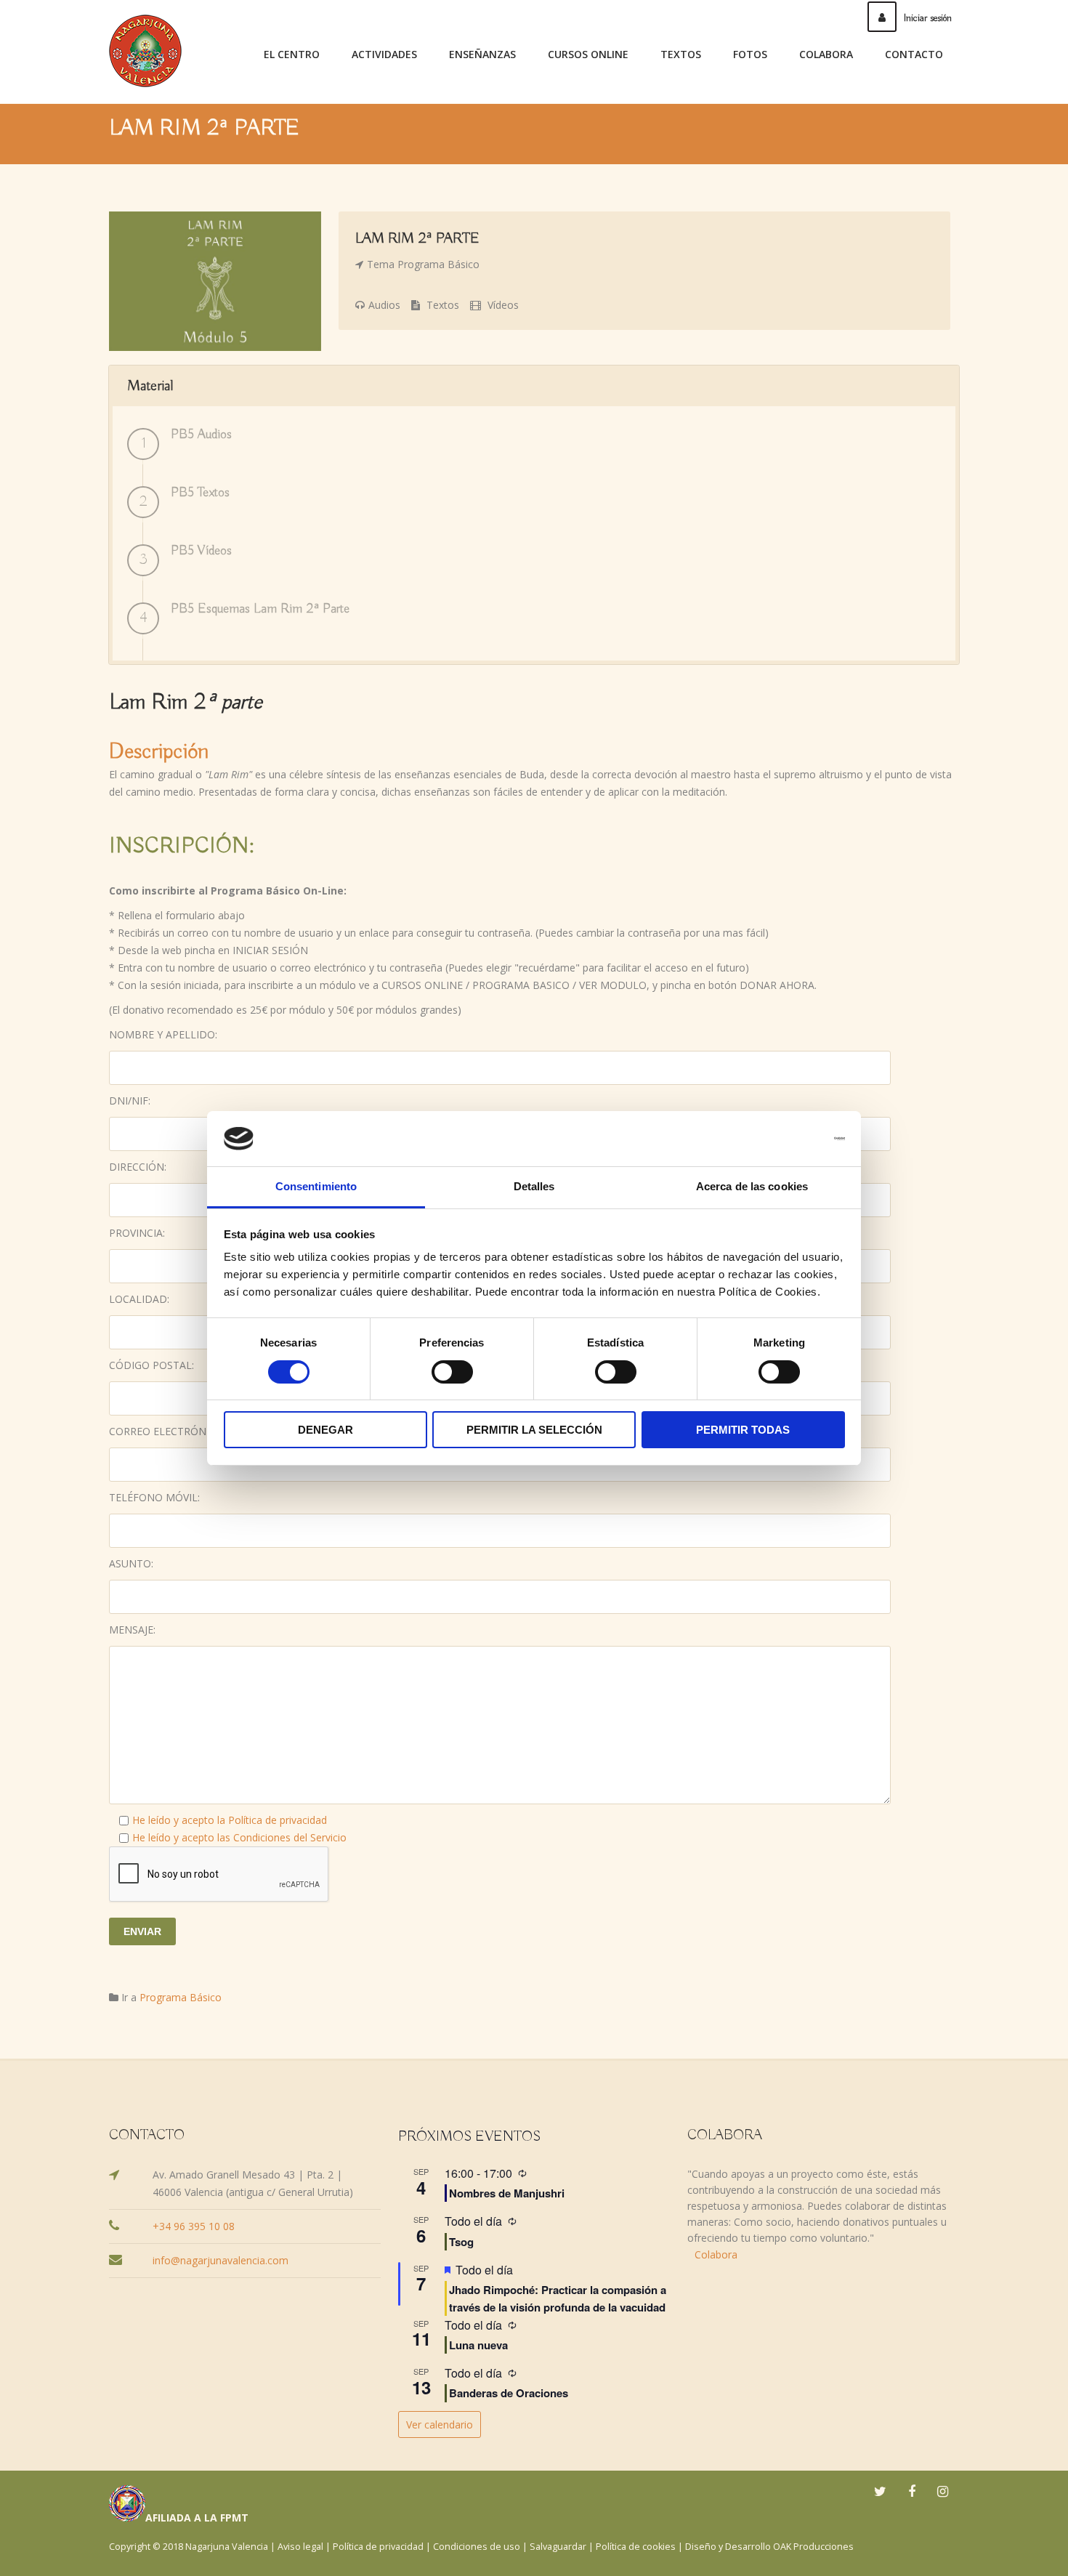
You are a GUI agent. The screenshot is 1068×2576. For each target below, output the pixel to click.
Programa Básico (438, 264)
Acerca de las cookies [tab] (752, 1186)
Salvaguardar (558, 2547)
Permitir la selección (534, 1430)
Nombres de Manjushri (507, 2193)
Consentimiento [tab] (316, 1186)
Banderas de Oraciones (509, 2393)
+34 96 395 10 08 (194, 2226)
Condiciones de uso (477, 2547)
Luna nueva (478, 2345)
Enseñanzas (482, 54)
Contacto (914, 54)
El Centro (292, 54)
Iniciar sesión (928, 18)
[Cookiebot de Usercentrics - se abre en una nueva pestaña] (781, 1139)
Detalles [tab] (534, 1186)
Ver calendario (440, 2424)
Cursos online (588, 54)
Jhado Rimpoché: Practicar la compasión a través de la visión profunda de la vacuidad (558, 2298)
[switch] (452, 1372)
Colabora (826, 54)
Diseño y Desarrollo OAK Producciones (769, 2547)
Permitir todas (743, 1430)
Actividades (384, 54)
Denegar (325, 1430)
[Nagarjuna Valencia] (145, 51)
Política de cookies (636, 2547)
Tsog (461, 2242)
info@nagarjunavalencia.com (221, 2260)
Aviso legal (300, 2547)
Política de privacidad (278, 1820)
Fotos (750, 54)
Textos (681, 54)
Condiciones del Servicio (290, 1837)
